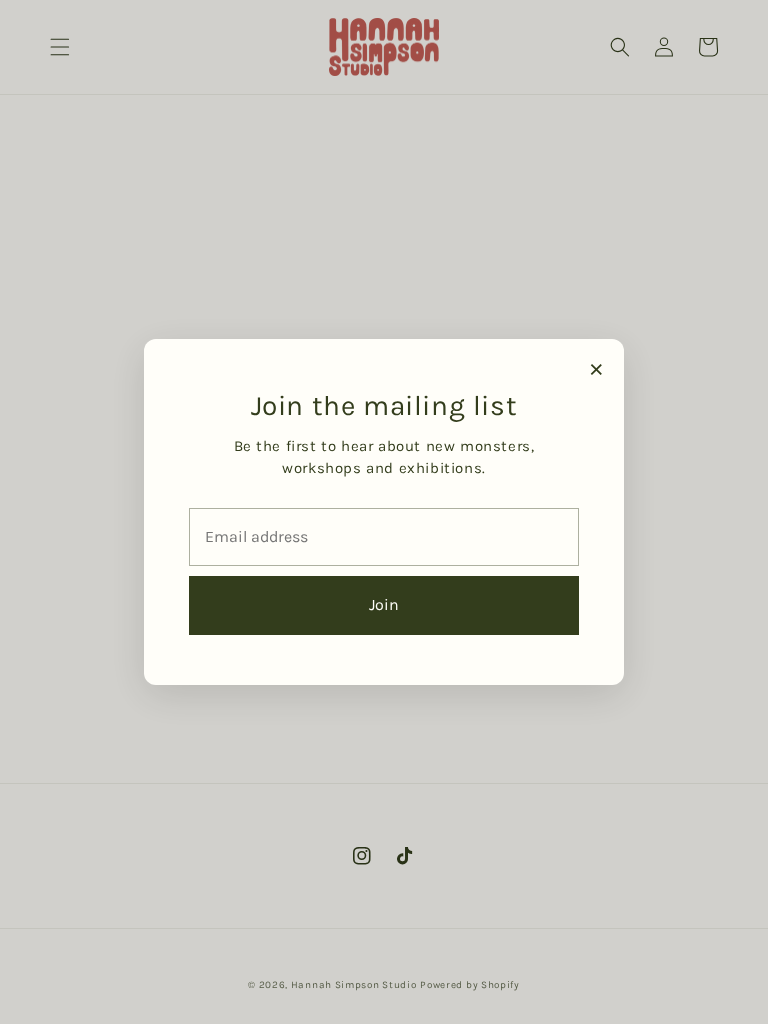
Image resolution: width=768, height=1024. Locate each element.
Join (384, 604)
